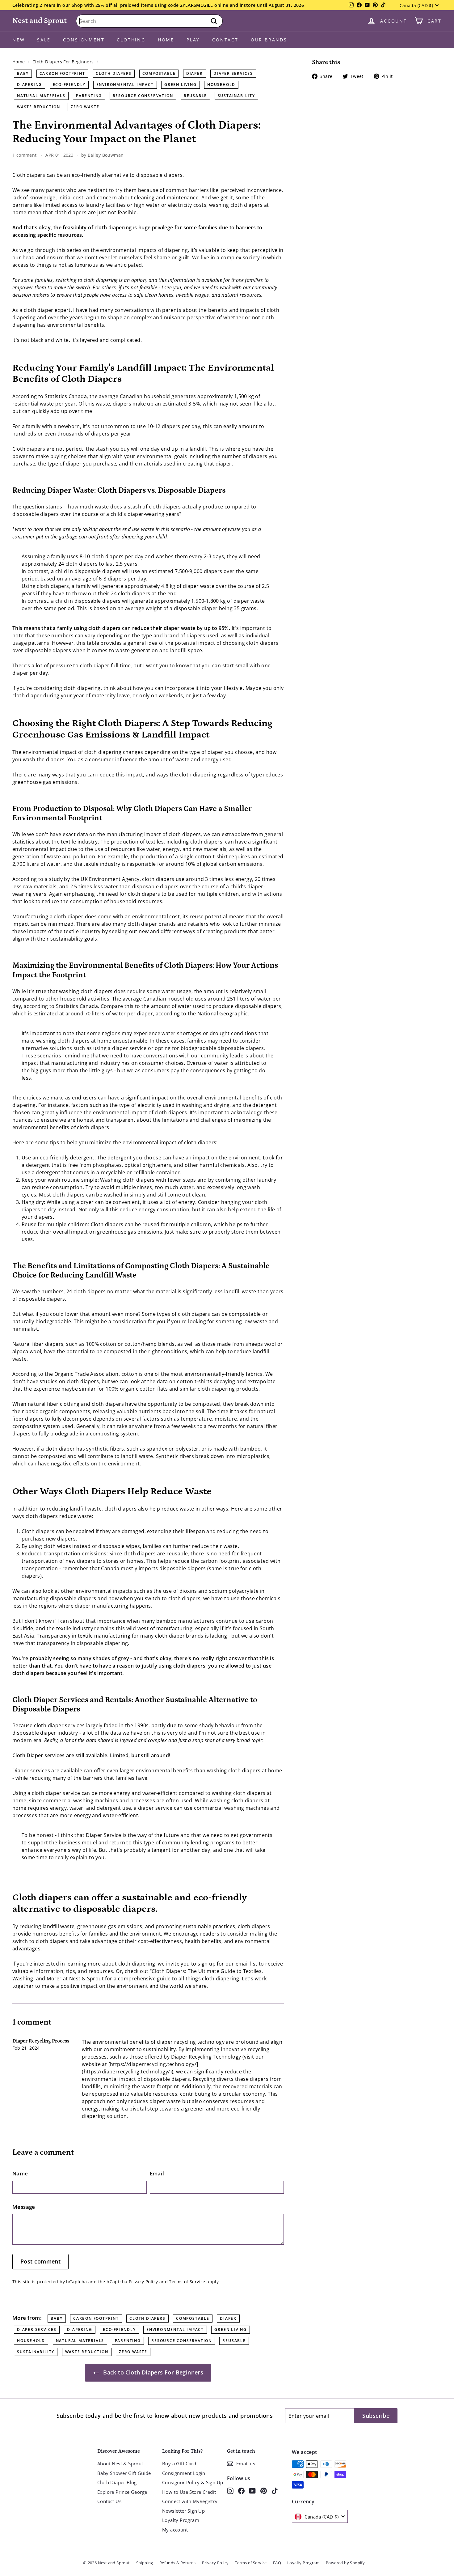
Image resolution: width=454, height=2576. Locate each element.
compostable (159, 73)
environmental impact (125, 85)
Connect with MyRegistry (190, 2501)
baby (23, 73)
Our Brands (269, 40)
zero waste (85, 107)
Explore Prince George (122, 2492)
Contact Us (109, 2501)
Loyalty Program (181, 2520)
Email (157, 2173)
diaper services (233, 73)
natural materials (41, 96)
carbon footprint (62, 73)
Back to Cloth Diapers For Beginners (152, 2372)
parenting (89, 96)
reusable (195, 96)
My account (175, 2530)
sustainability (236, 96)
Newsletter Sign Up (183, 2511)
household (221, 85)
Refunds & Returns (178, 2563)
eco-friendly (69, 85)
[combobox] (149, 21)
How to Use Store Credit (189, 2492)
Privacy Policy (143, 2282)
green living (181, 85)
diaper (195, 73)
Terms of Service (187, 2282)
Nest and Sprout (40, 21)
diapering (29, 85)
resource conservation (143, 96)
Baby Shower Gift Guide (124, 2473)
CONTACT (225, 40)
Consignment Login (184, 2473)
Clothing (131, 40)
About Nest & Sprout (120, 2463)
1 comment (25, 155)
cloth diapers (114, 73)
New (19, 40)
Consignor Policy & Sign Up (193, 2482)
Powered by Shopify (345, 2563)
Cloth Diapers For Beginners (63, 62)
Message (24, 2207)
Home (166, 40)
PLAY (193, 40)
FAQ (277, 2563)
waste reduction (39, 107)
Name (20, 2173)
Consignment (84, 40)
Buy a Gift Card (179, 2463)
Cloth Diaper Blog (117, 2482)
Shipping (145, 2563)
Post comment (40, 2261)
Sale (44, 40)
